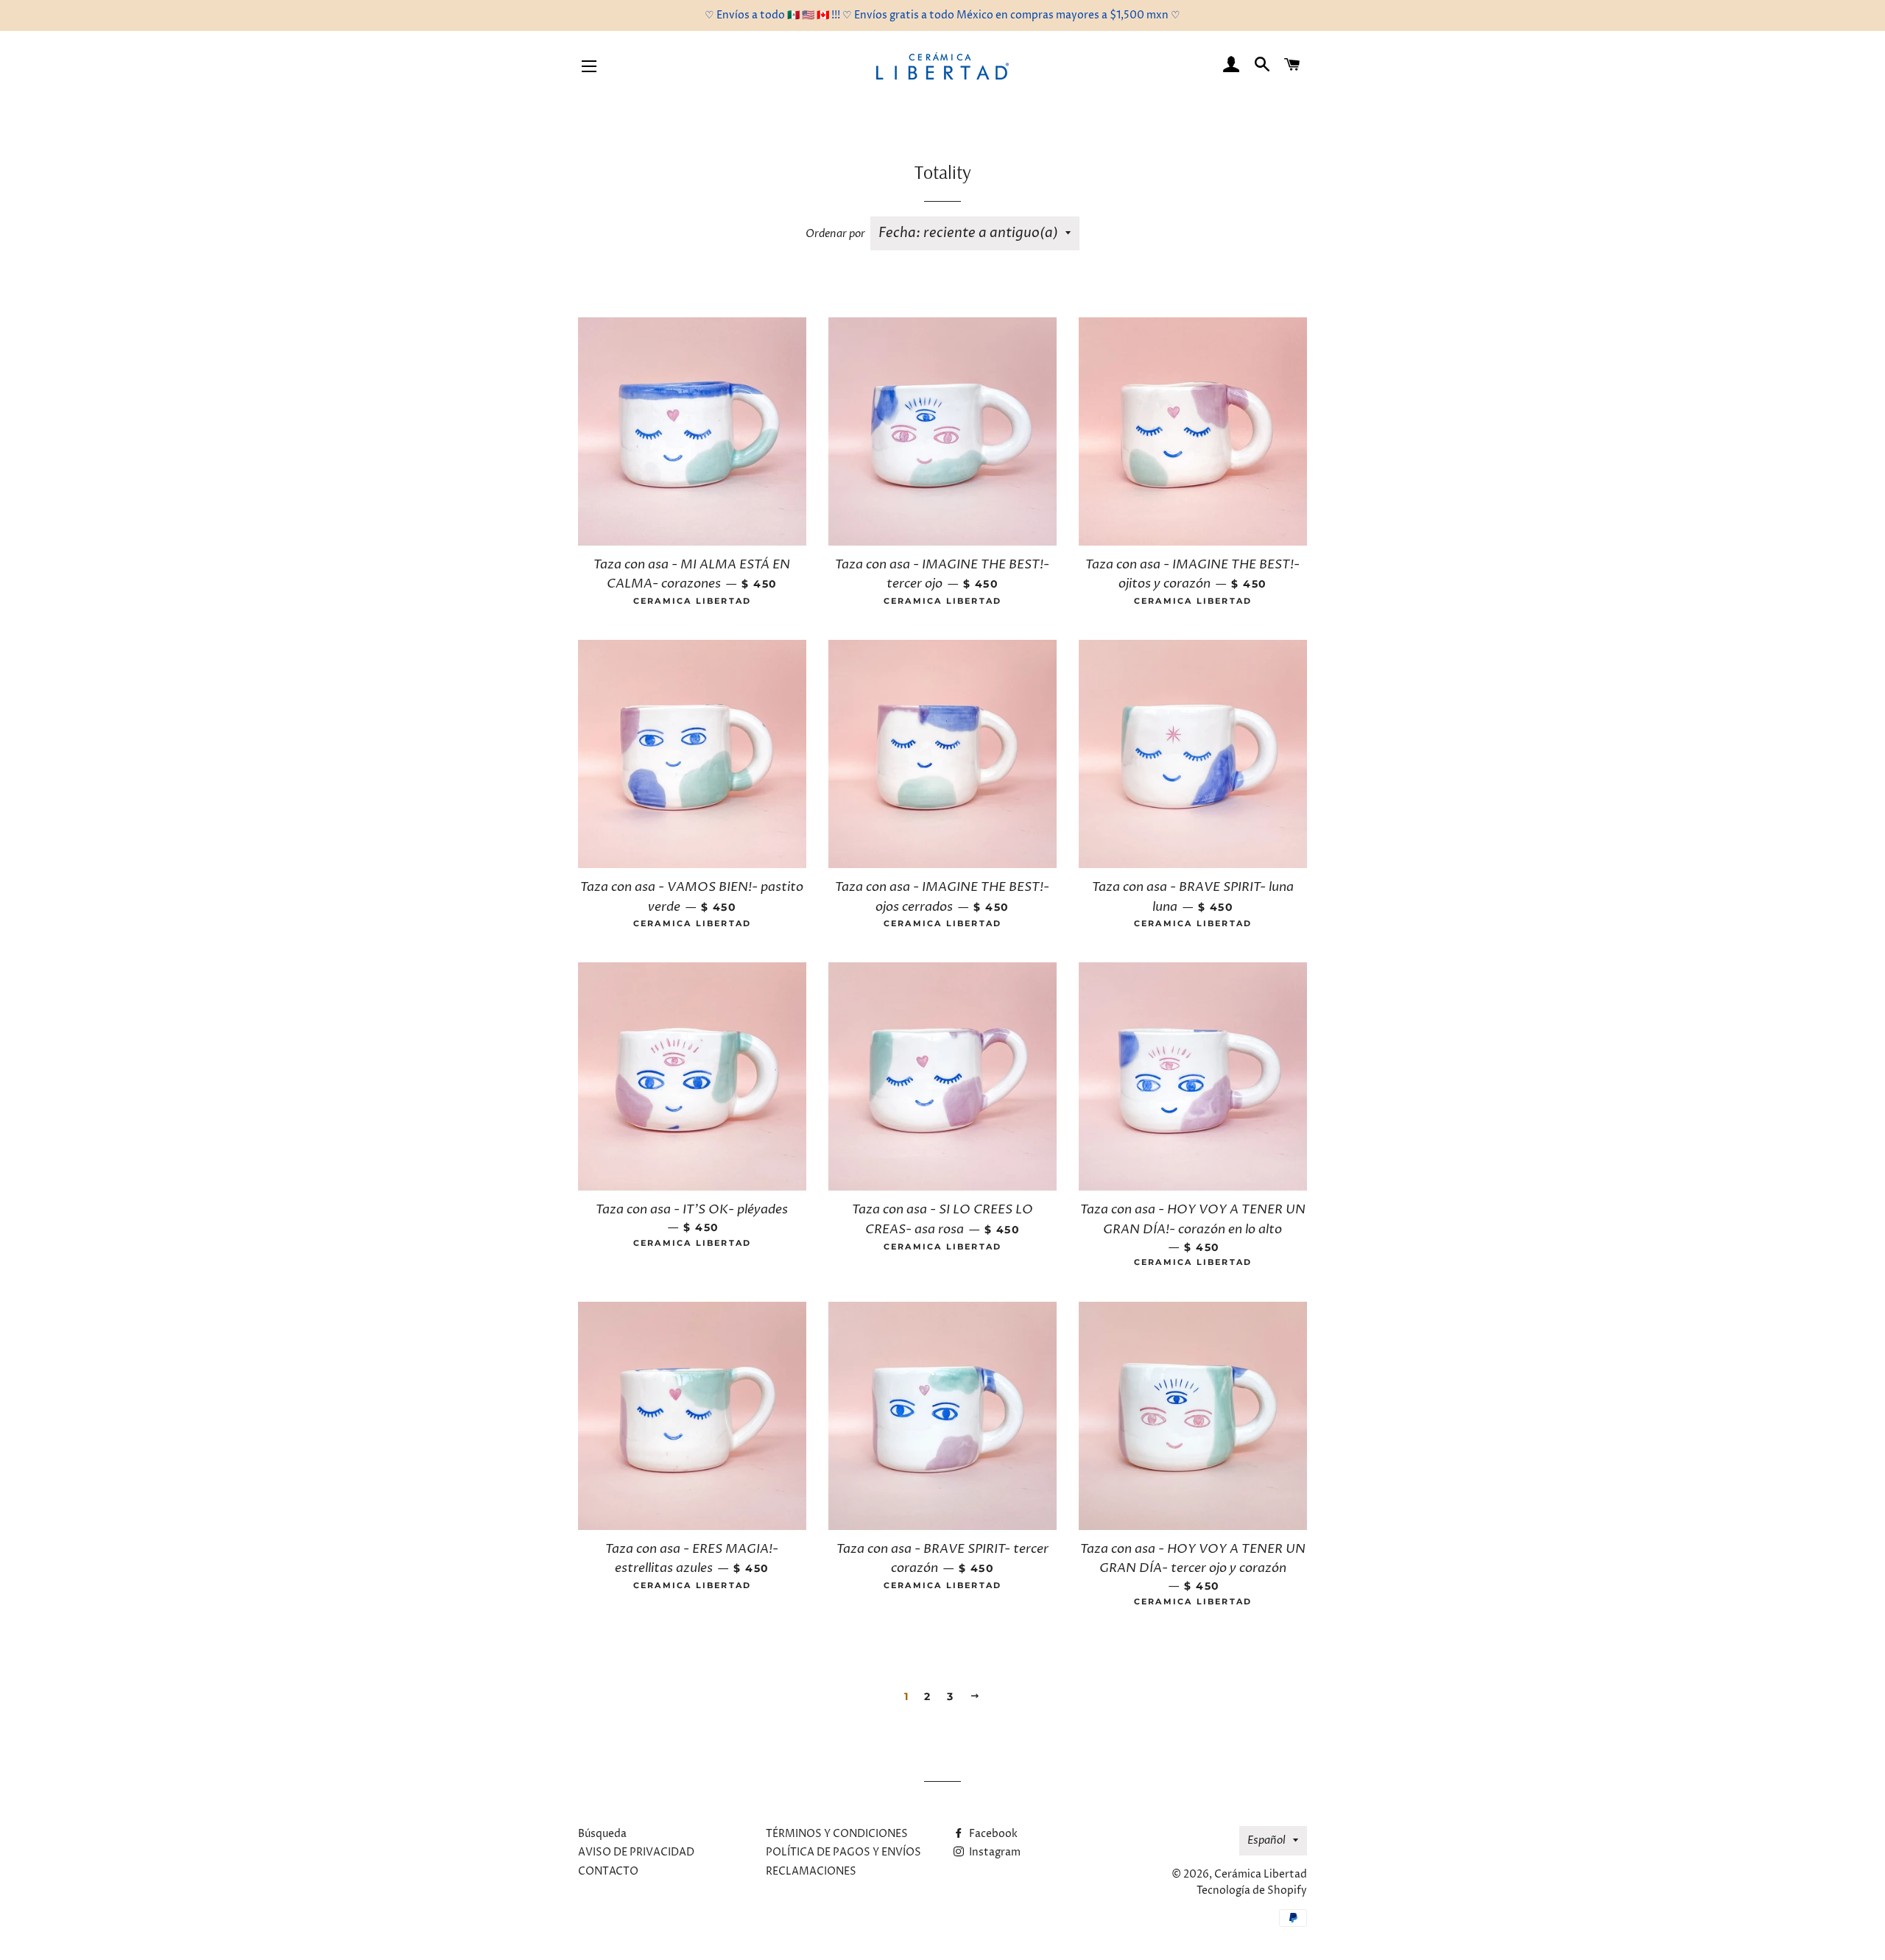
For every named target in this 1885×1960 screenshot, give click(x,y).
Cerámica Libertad (1261, 1874)
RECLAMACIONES (811, 1871)
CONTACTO (608, 1871)
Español (1266, 1840)
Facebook (992, 1834)
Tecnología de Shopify (1252, 1890)
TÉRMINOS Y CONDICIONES (837, 1834)
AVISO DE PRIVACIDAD (636, 1852)
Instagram (994, 1852)
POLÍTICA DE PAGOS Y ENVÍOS (843, 1852)
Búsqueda (602, 1834)
